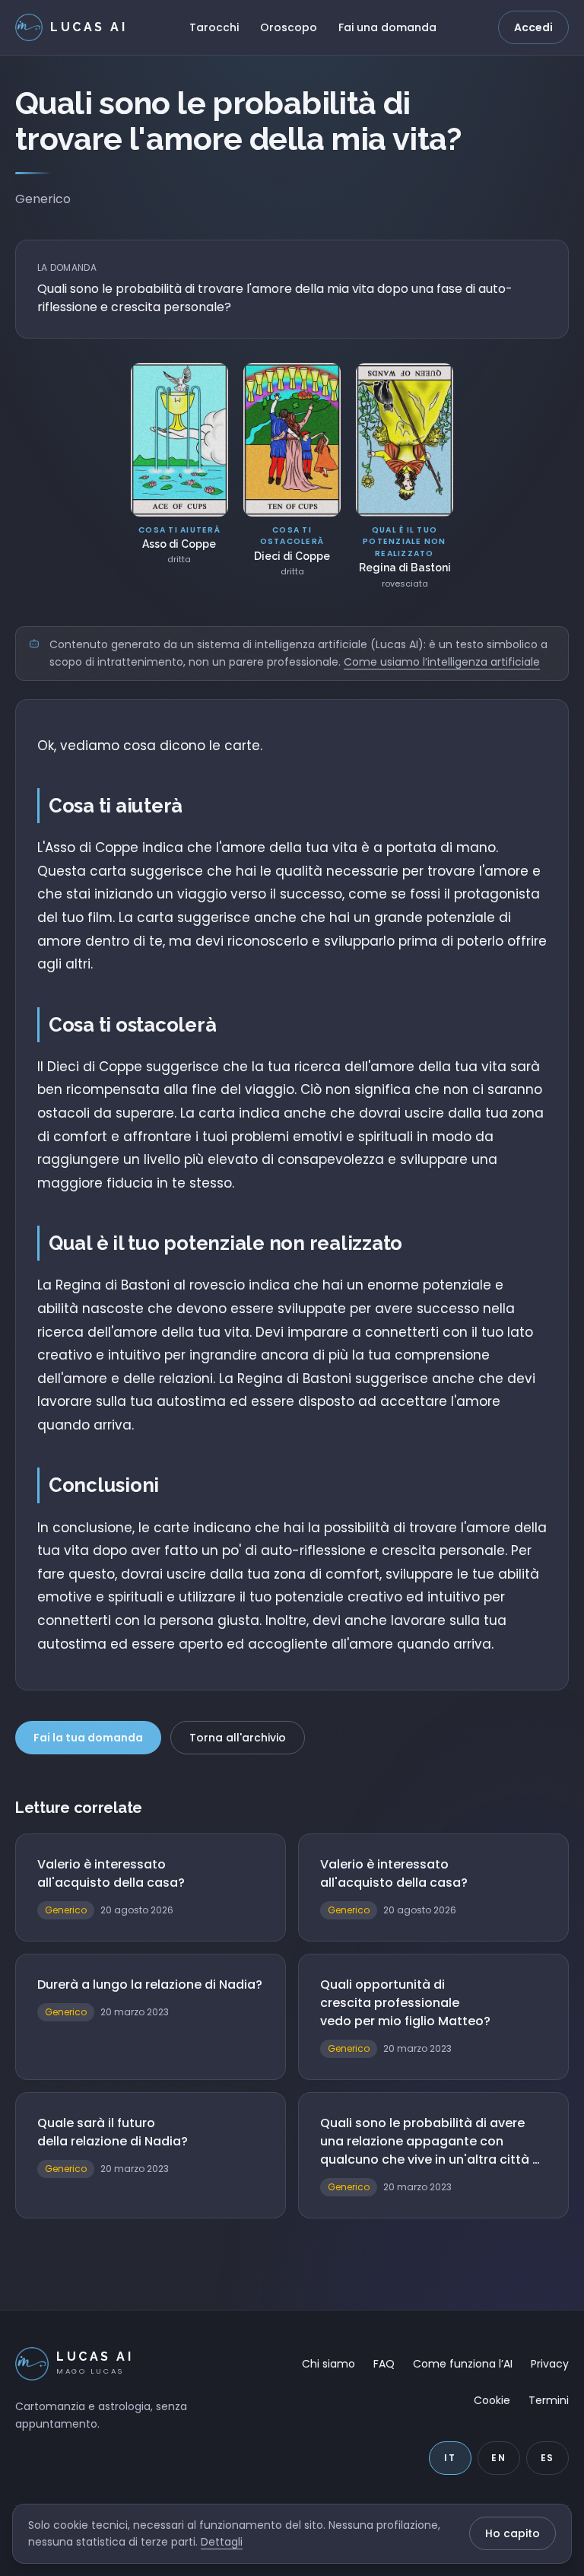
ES (548, 2458)
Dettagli (222, 2542)
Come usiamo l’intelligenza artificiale (442, 662)
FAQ (384, 2364)
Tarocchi (214, 27)
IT (450, 2458)
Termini (549, 2400)
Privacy (550, 2364)
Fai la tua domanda (88, 1738)
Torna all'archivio (238, 1738)
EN (499, 2458)
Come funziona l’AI (463, 2364)
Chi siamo (328, 2364)
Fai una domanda (387, 27)
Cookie (492, 2400)
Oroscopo (289, 27)
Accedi (533, 27)
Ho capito (513, 2533)
